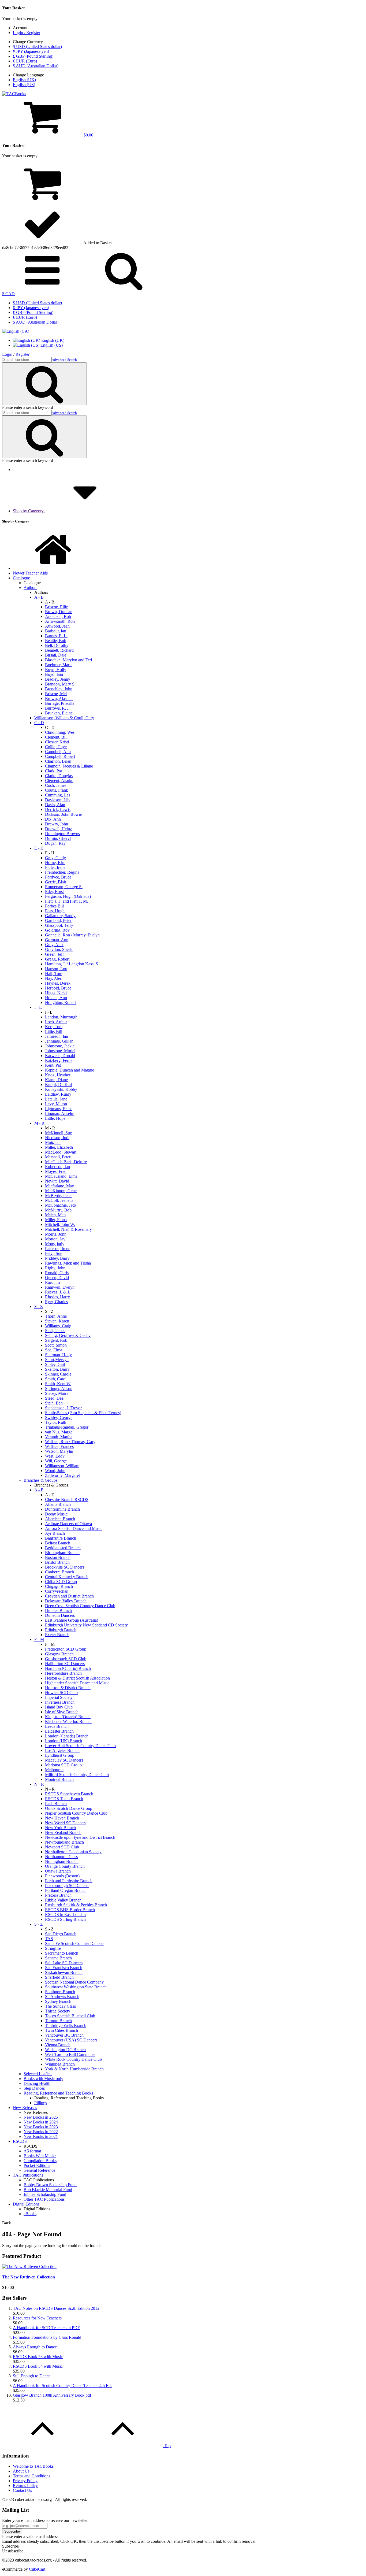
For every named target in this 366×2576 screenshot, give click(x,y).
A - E (39, 1490)
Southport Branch (60, 1992)
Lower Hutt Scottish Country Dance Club (80, 1746)
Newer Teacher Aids (30, 573)
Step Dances (34, 2088)
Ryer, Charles (56, 1302)
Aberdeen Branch (60, 1519)
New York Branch (60, 1828)
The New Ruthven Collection (29, 2277)
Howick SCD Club (61, 1693)
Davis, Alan (55, 805)
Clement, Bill (56, 737)
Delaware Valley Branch (66, 1601)
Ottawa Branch (58, 1871)
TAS (49, 1939)
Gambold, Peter (58, 920)
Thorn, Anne (56, 1316)
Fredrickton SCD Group (66, 1649)
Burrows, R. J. (57, 708)
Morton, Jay (55, 1239)
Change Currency (28, 42)
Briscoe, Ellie (56, 607)
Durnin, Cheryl (58, 838)
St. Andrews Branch (62, 1997)
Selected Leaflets (38, 2074)
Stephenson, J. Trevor (63, 1408)
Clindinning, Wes (60, 732)
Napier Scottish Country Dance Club (76, 1813)
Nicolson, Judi (57, 1138)
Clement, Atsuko (59, 781)
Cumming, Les (58, 795)
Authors (30, 588)
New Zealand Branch (63, 1832)
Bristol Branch (57, 1562)
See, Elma (54, 1350)
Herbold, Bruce (58, 988)
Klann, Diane (56, 1080)
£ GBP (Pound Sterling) (33, 56)
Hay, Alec (53, 978)
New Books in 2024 (41, 2122)
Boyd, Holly (56, 670)
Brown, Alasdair (59, 698)
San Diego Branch (61, 1934)
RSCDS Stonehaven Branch (69, 1794)
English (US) (24, 85)
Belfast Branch (58, 1543)
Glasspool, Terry (59, 925)
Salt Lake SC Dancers (64, 1963)
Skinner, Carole (58, 1374)
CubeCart (37, 2569)
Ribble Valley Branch (63, 1900)
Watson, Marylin (59, 1451)
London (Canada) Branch (67, 1736)
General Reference (39, 2170)
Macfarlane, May (59, 1186)
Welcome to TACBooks (33, 2466)
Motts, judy (55, 1244)
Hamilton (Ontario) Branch (68, 1668)
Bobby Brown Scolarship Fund (50, 2185)
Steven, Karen (57, 1321)
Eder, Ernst (54, 892)
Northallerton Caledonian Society (73, 1852)
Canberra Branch (59, 1572)
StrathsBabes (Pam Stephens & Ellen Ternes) (83, 1413)
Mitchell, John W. (60, 1224)
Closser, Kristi (57, 742)
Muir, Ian (53, 1142)
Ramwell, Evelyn (60, 1287)
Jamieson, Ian (57, 1036)
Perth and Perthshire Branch (69, 1881)
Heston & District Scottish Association (77, 1678)
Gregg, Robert (57, 959)
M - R (39, 1123)
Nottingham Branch (62, 1861)
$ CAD (8, 294)
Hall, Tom (54, 974)
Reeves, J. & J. (58, 1292)
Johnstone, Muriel (60, 1051)
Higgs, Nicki (56, 993)
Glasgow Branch (59, 1654)
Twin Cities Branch (61, 2030)
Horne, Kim (55, 863)
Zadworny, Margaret (62, 1475)
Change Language (28, 75)
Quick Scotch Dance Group (69, 1808)
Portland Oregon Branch (66, 1890)
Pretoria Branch (58, 1895)
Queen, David (57, 1278)
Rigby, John (55, 1268)
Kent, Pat (53, 1065)
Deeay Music (56, 1514)
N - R (39, 1784)
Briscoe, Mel (56, 694)
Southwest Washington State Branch (76, 1987)
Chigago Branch (59, 1586)
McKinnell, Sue (58, 1133)
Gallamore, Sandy (60, 916)
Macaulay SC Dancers (64, 1760)
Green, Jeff (54, 954)
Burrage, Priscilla (60, 703)
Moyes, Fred (56, 1171)
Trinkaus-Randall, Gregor (67, 1427)
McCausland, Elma (61, 1176)
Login (7, 354)
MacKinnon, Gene (61, 1191)
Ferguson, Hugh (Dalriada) (68, 896)
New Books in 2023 (41, 2127)
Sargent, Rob (56, 1340)
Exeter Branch (57, 1635)
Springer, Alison (59, 1389)
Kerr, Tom (54, 1027)
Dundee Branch (58, 1611)
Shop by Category (29, 511)
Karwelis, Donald (60, 1056)
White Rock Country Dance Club (73, 2059)
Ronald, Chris (57, 1273)
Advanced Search (64, 360)
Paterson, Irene (58, 1249)
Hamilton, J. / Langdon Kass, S (72, 964)
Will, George (56, 1461)
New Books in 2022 (41, 2132)
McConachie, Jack (61, 1205)
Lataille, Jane (56, 1099)
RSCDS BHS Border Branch (70, 1910)
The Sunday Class (60, 2006)
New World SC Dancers (66, 1823)
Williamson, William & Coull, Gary (64, 718)
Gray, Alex (54, 945)
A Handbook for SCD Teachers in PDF (46, 2328)
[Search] (124, 289)
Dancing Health (37, 2083)
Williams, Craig (58, 1326)
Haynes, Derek (58, 983)
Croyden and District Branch (69, 1596)
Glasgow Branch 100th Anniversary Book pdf (52, 2395)
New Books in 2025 (41, 2117)
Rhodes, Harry (57, 1297)
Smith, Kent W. (58, 1384)
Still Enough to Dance (32, 2376)
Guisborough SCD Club (66, 1659)
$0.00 (88, 135)
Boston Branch (58, 1557)
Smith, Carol (56, 1379)
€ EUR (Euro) (25, 61)
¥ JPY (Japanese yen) (31, 51)
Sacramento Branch (62, 1953)
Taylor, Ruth (56, 1422)
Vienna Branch (58, 2045)
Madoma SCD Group (63, 1765)
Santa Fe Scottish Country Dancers (75, 1943)
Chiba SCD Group (61, 1582)
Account (20, 28)
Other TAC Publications (44, 2199)
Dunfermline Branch (62, 1509)
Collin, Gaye (56, 747)
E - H (39, 848)
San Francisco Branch (64, 1968)
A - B (39, 597)
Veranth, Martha (59, 1437)
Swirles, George (59, 1417)
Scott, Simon (56, 1345)
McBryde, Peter (58, 1196)
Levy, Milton (56, 1104)
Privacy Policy (25, 2481)
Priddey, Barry (57, 1258)
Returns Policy (25, 2486)
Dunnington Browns (62, 834)
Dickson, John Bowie (63, 814)
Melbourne (54, 1770)
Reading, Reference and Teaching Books (58, 2093)
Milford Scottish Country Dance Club (77, 1775)
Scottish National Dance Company (74, 1982)
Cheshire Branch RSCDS (67, 1500)
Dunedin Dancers (60, 1615)
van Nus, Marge (59, 1432)
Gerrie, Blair (56, 882)
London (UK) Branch (64, 1741)
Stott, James (55, 1331)
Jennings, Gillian (59, 1041)
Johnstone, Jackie (60, 1046)
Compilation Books (40, 2161)
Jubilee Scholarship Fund (45, 2194)
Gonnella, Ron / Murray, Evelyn (72, 935)
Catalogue (21, 578)
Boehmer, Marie (59, 665)
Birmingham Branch (62, 1553)
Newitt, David (57, 1181)
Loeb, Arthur (56, 1022)
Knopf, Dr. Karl (59, 1085)
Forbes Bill (54, 906)
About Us (21, 2471)
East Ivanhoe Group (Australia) (72, 1620)
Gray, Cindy (55, 858)
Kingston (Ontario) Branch (68, 1717)
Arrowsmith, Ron (60, 621)
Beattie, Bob (56, 641)
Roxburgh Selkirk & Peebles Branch (76, 1905)
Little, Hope (55, 1118)
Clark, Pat (53, 771)
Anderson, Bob (58, 616)
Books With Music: (40, 2156)
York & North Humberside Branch (74, 2069)
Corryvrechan (57, 1591)
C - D (39, 723)
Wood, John (55, 1471)
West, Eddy (55, 1456)
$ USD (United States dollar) (37, 47)
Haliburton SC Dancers (65, 1664)
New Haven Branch (62, 1818)
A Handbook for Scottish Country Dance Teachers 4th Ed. (62, 2386)
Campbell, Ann (58, 752)
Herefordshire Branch (63, 1673)
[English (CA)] (16, 331)
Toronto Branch (58, 2021)
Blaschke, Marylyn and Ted (68, 660)
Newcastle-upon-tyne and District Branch (80, 1837)
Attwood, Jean (57, 626)
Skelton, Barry (57, 1369)
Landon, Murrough (61, 1017)
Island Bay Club (59, 1707)
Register (23, 354)
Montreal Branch (59, 1779)
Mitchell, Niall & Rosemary (68, 1229)
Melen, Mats (56, 1215)
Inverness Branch (60, 1702)
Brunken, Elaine (59, 713)
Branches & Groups (40, 1480)
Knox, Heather (58, 1075)
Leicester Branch (59, 1731)
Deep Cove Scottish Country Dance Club (80, 1606)
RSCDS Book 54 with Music (38, 2366)
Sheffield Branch (59, 1977)
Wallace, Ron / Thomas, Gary (70, 1442)
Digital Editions (26, 2204)
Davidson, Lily (58, 800)
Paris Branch (56, 1804)
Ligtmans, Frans (59, 1109)
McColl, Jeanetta (59, 1200)
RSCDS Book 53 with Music (38, 2357)
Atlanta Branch (58, 1504)
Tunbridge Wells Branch (66, 2025)
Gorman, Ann (57, 940)
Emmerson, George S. (64, 887)
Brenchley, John (59, 689)
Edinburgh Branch (61, 1630)
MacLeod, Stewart (61, 1152)
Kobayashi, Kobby (61, 1089)
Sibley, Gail (55, 1364)
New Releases (25, 2108)
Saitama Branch (58, 1958)
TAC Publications (28, 2175)
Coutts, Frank (57, 790)
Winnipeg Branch (60, 2064)
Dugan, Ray (55, 843)
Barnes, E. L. (56, 636)
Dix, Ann (53, 819)
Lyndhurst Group (60, 1755)
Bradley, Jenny (58, 679)
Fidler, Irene (55, 867)
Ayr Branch (55, 1533)
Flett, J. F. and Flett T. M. (66, 901)
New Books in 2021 (41, 2136)
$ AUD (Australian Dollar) (36, 66)
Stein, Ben (54, 1403)
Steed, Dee (54, 1398)
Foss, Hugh (55, 911)
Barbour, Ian (56, 631)
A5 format (32, 2151)
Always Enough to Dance (35, 2347)
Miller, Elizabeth (59, 1147)
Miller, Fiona (56, 1220)
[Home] (53, 568)
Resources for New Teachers (37, 2318)
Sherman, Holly (58, 1355)
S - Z (39, 1306)
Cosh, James (56, 785)
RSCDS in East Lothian (65, 1915)
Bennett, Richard (59, 650)
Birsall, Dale (56, 655)
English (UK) (24, 80)
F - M (39, 1639)
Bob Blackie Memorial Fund (48, 2190)
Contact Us (22, 2490)
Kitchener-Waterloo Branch (68, 1721)
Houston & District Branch (68, 1688)
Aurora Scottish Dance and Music (74, 1528)
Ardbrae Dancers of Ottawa (68, 1524)
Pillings (41, 2103)
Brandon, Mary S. (60, 684)
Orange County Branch (65, 1866)
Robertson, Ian (57, 1167)
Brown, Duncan (59, 612)
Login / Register (27, 33)
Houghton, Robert (60, 1002)
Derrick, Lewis (58, 809)
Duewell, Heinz (58, 829)
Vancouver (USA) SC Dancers (71, 2040)
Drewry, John (57, 824)
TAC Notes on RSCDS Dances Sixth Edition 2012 (56, 2308)
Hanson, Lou (56, 969)
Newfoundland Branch (64, 1842)
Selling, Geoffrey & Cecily (68, 1335)
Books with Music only (43, 2079)
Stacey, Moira (57, 1393)
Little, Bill (54, 1031)
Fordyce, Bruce (58, 877)
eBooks (30, 2214)
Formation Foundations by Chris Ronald (47, 2337)
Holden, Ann (56, 998)
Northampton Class (61, 1857)
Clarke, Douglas (59, 776)
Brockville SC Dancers (65, 1567)
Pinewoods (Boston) (62, 1876)
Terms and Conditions (31, 2476)
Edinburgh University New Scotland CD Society (86, 1625)
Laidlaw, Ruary (58, 1094)
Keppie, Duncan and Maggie (70, 1070)
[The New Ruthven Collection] (29, 2266)
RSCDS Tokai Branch (64, 1799)
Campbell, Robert (60, 756)
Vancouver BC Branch (64, 2035)
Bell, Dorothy (57, 645)
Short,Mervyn (57, 1360)
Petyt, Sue (54, 1253)
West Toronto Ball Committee (70, 2054)
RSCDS (20, 2141)
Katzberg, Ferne (59, 1060)
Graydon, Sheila (59, 949)
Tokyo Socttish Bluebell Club (70, 2016)
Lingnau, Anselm (60, 1113)
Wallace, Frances (59, 1446)
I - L (38, 1007)
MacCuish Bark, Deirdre (66, 1162)
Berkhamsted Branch (63, 1548)
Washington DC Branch (65, 2050)
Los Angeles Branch (62, 1750)
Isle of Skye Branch (62, 1712)
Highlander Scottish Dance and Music (77, 1683)
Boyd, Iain (54, 674)
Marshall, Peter (58, 1157)
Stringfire (53, 1948)
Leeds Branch (57, 1726)
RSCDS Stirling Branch (65, 1919)
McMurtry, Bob (58, 1210)
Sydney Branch (58, 2001)
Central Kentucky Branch (67, 1577)
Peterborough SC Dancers (67, 1886)
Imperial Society (59, 1697)
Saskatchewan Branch (64, 1972)
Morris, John (56, 1234)
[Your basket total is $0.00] (42, 201)
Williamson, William (62, 1466)
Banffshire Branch (61, 1538)
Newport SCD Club (62, 1847)
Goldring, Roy (57, 930)
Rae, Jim (52, 1282)
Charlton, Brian (58, 761)
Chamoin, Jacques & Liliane (69, 766)
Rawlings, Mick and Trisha (68, 1263)
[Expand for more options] (42, 289)
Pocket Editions (37, 2165)
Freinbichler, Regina (62, 872)
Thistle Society (58, 2011)
